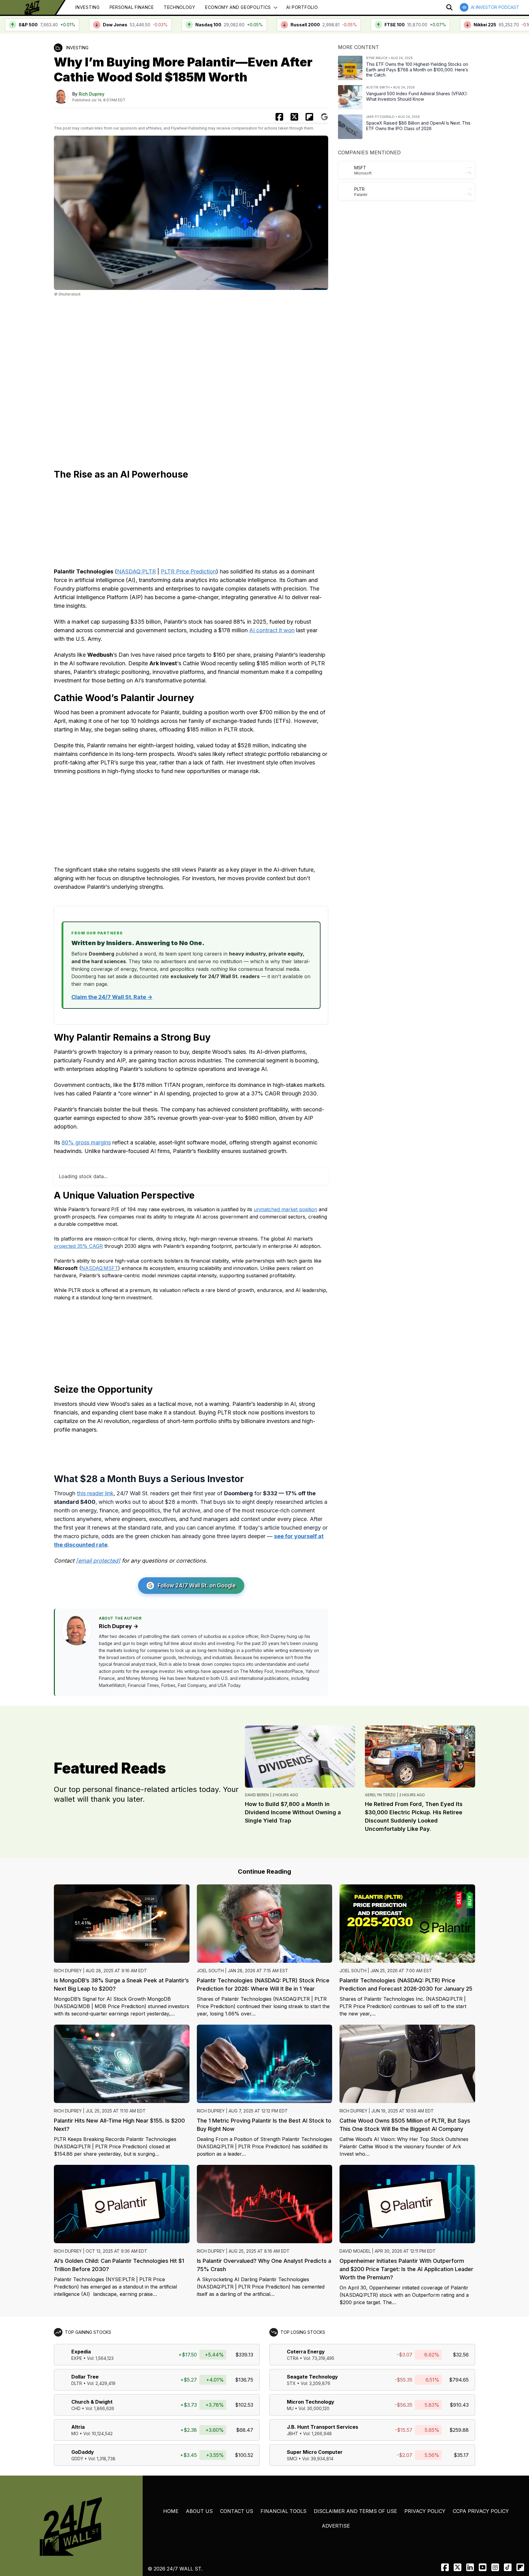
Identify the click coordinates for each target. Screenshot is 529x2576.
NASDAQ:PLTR (136, 571)
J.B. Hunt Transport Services (323, 2400)
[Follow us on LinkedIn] (470, 2540)
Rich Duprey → (119, 1599)
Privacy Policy (425, 2484)
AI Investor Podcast (495, 7)
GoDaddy (83, 2425)
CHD (76, 2381)
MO (75, 2407)
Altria (78, 2400)
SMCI (292, 2432)
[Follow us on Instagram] (495, 2540)
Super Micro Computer (315, 2425)
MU (290, 2381)
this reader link (95, 1466)
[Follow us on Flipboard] (309, 117)
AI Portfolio (302, 7)
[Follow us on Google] (324, 117)
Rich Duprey (92, 94)
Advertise (336, 2499)
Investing (87, 7)
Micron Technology (311, 2375)
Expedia (81, 2325)
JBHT (293, 2407)
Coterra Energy (306, 2325)
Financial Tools (283, 2484)
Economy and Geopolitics (238, 7)
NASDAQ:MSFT (100, 1241)
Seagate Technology (312, 2350)
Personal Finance (132, 7)
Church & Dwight (92, 2375)
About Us (199, 2484)
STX (291, 2356)
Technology (180, 7)
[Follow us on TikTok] (508, 2540)
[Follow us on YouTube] (483, 2540)
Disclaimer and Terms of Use (355, 2484)
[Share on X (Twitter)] (294, 117)
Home (171, 2484)
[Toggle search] (449, 7)
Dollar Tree (85, 2350)
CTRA (293, 2331)
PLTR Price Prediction (188, 571)
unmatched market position (285, 1182)
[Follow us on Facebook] (445, 2540)
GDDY (77, 2432)
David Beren (257, 1768)
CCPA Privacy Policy (481, 2484)
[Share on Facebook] (279, 117)
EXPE (77, 2331)
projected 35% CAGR (78, 1219)
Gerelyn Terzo (380, 1768)
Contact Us (237, 2484)
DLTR (77, 2356)
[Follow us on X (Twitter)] (458, 2540)
